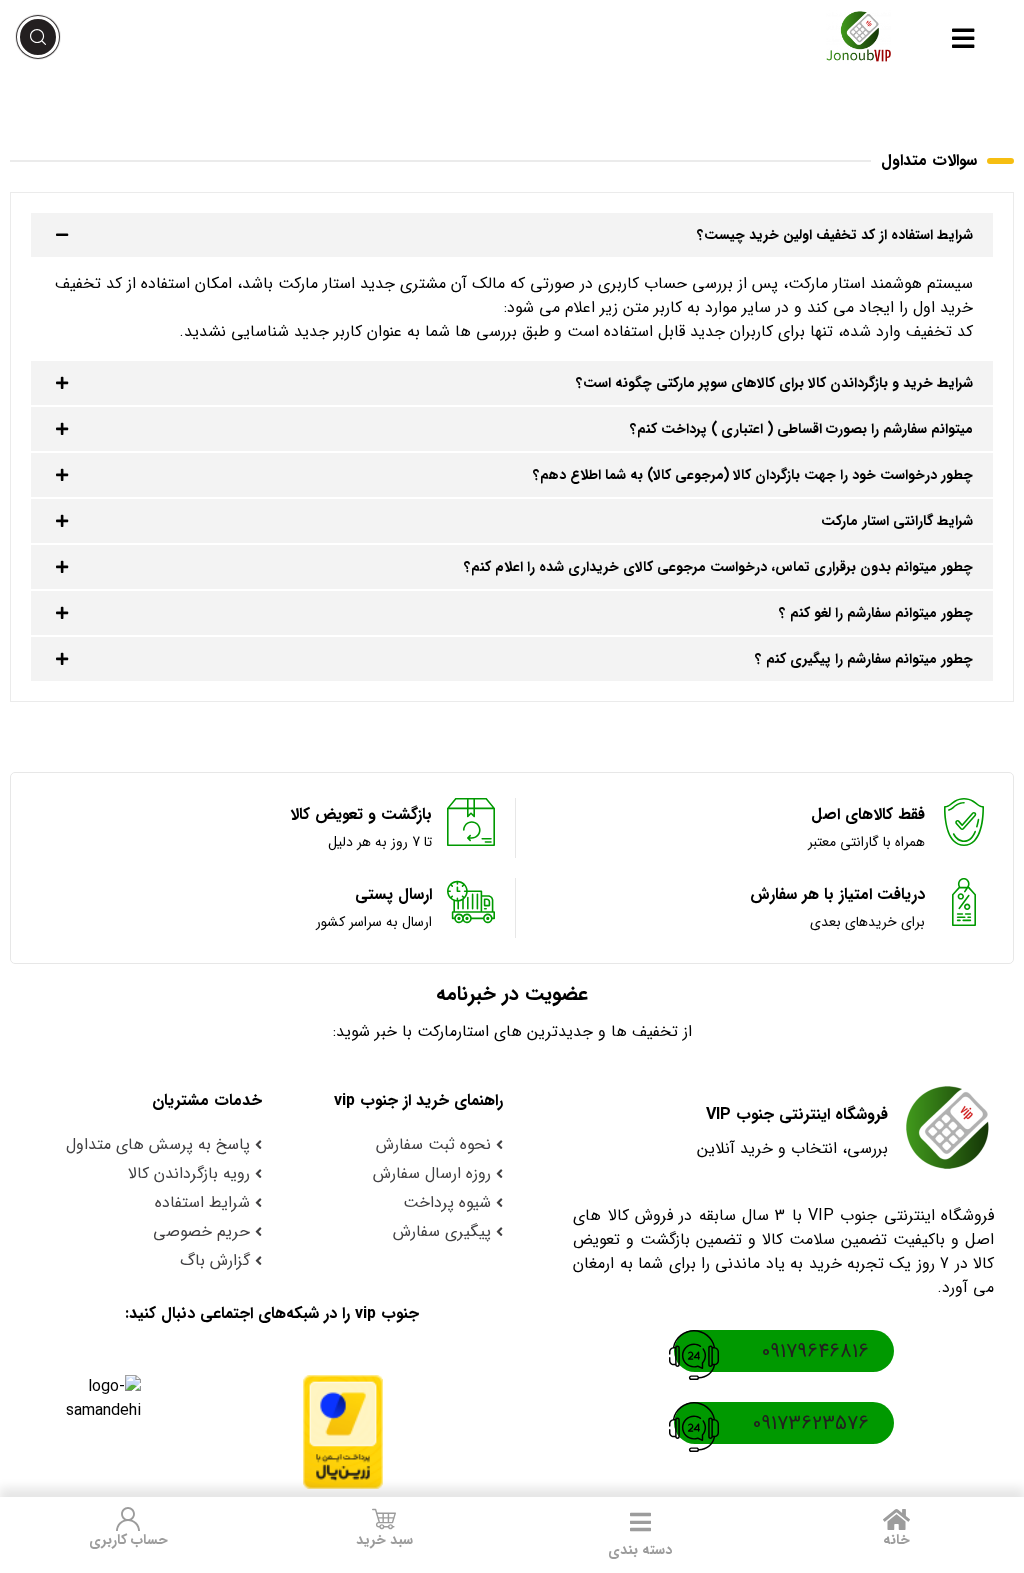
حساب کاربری (128, 1540)
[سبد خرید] (384, 1519)
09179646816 (815, 1351)
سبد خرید (384, 1540)
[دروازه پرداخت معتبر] (332, 1431)
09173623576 (811, 1423)
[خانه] (896, 1519)
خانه (896, 1540)
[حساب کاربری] (128, 1519)
